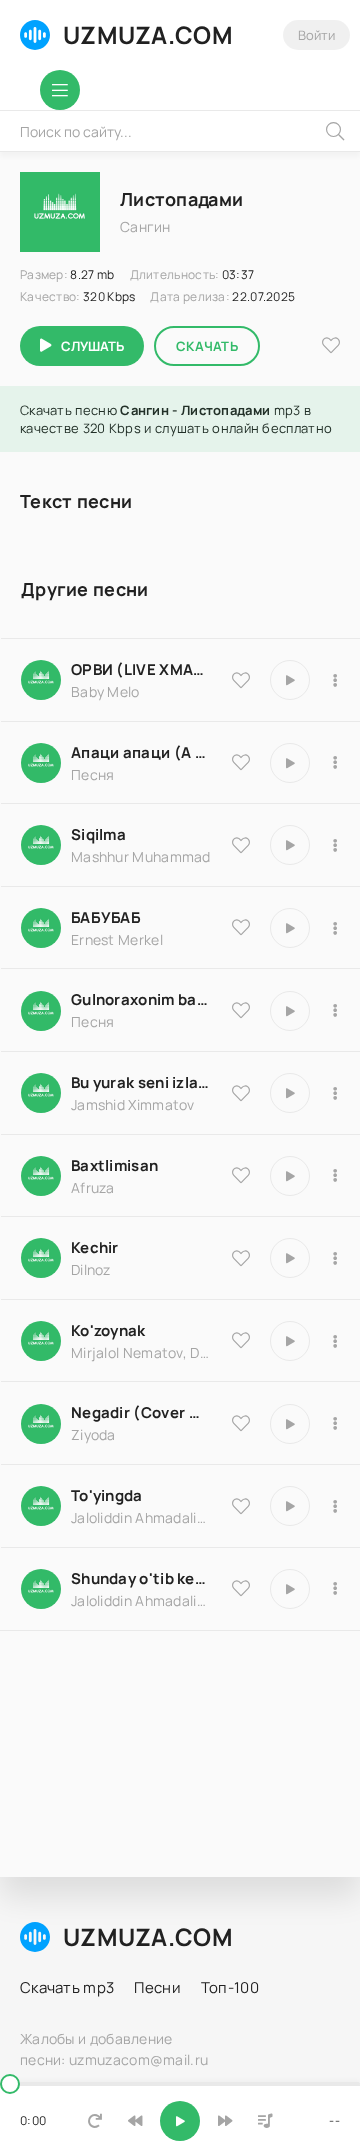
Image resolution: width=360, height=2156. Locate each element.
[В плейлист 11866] (335, 1093)
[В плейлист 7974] (335, 1589)
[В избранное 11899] (241, 1506)
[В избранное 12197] (241, 927)
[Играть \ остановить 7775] (290, 1341)
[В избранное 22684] (241, 1423)
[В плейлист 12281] (335, 763)
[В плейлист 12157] (335, 680)
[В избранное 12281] (241, 762)
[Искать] (335, 131)
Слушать (92, 346)
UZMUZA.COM (148, 34)
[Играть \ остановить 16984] (290, 845)
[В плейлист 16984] (335, 845)
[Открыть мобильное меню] (60, 90)
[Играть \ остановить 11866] (290, 1093)
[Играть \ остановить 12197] (290, 928)
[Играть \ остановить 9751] (290, 1258)
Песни (157, 1987)
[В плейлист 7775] (335, 1341)
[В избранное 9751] (241, 1258)
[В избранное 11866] (241, 1093)
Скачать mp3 (67, 1987)
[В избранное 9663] (241, 1010)
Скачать (207, 346)
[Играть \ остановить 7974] (290, 1589)
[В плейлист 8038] (335, 1176)
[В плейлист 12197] (335, 928)
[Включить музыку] (180, 2121)
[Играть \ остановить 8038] (290, 1176)
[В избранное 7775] (241, 1340)
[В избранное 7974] (241, 1588)
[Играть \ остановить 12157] (290, 680)
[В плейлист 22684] (335, 1424)
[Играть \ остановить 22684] (290, 1424)
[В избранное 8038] (241, 1175)
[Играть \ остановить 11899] (290, 1506)
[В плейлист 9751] (335, 1258)
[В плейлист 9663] (335, 1011)
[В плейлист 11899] (335, 1506)
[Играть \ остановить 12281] (290, 763)
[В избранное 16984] (241, 845)
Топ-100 (230, 1987)
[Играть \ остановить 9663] (290, 1011)
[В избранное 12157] (241, 680)
